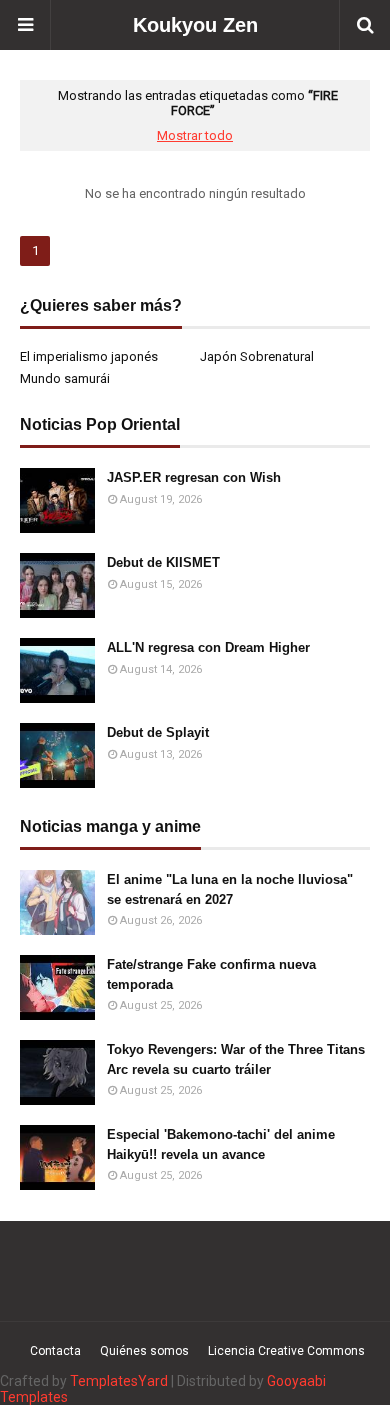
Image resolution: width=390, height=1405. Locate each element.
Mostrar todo (195, 135)
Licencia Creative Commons (286, 1351)
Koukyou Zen (195, 25)
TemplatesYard (119, 1381)
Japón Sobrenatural (257, 356)
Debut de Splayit (158, 732)
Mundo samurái (65, 378)
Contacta (55, 1351)
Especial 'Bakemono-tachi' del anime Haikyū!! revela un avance (221, 1144)
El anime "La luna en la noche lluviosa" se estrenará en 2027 (230, 889)
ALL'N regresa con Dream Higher (208, 647)
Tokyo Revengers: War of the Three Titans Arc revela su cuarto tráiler (236, 1059)
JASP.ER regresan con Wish (194, 477)
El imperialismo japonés (89, 356)
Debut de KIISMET (163, 562)
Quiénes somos (144, 1351)
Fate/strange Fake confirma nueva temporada (211, 974)
